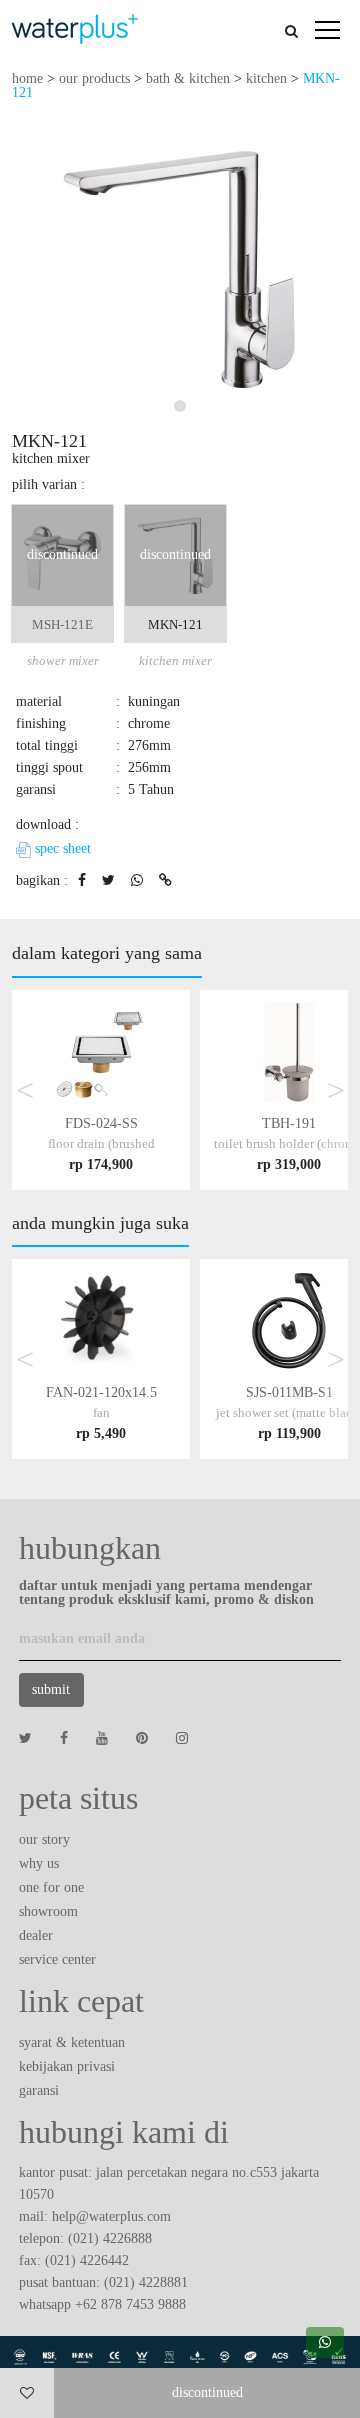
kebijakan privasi (67, 2066)
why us (39, 1863)
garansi (39, 2090)
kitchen (266, 78)
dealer (36, 1935)
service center (57, 1959)
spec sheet (61, 848)
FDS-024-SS (101, 1143)
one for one (51, 1887)
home (27, 78)
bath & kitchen (188, 78)
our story (44, 1839)
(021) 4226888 (110, 2238)
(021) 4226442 (87, 2260)
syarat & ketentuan (72, 2042)
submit (51, 1689)
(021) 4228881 (146, 2282)
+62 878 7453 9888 (130, 2304)
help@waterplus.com (111, 2216)
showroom (48, 1911)
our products (94, 78)
